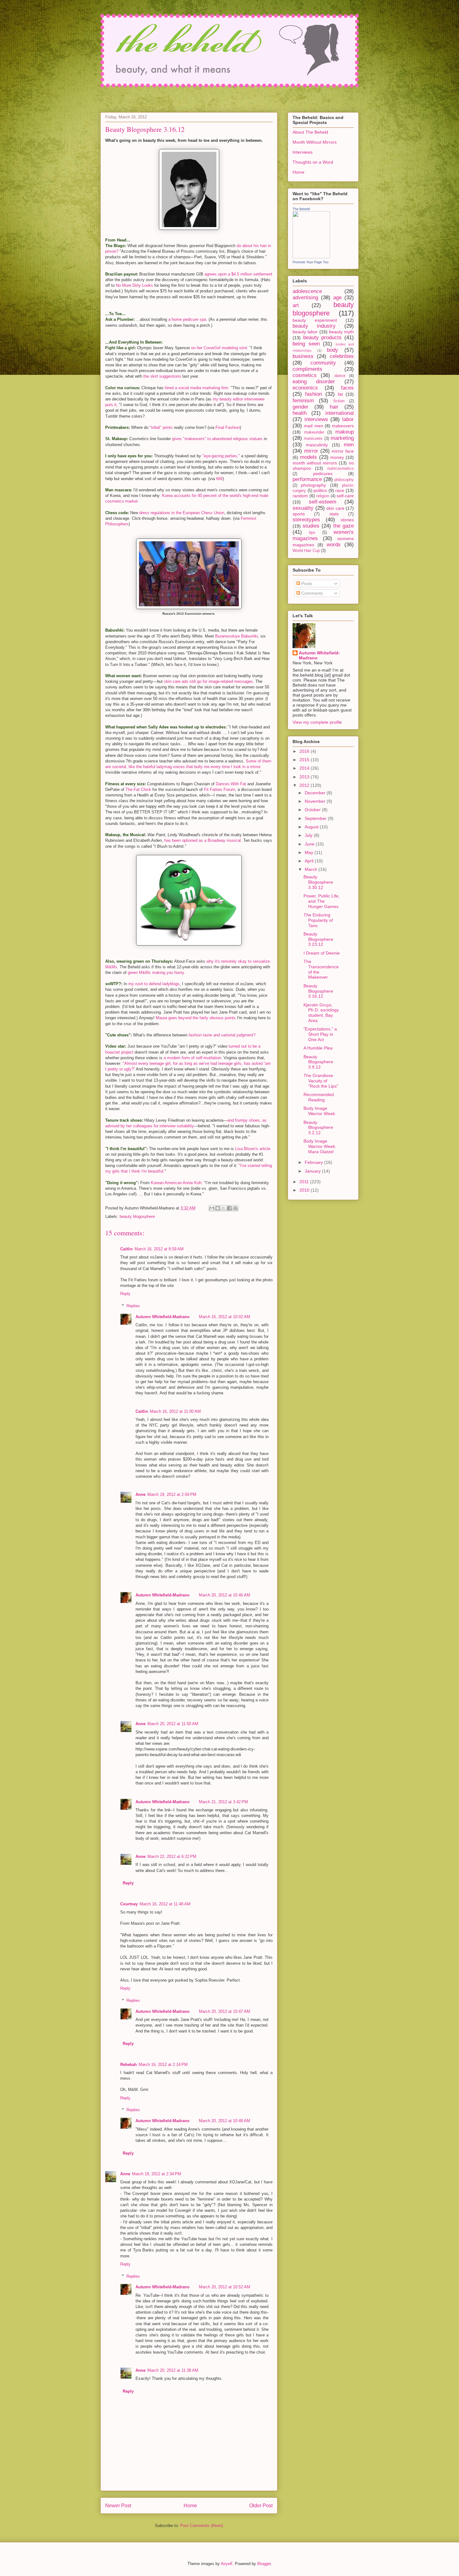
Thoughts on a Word (313, 162)
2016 (305, 751)
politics (320, 490)
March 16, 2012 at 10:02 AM (225, 1317)
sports (299, 514)
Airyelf (227, 2564)
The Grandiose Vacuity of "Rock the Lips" (321, 1081)
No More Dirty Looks (134, 285)
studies (311, 526)
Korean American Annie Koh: (177, 1183)
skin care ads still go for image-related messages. (209, 681)
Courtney (129, 1904)
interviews (316, 419)
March (312, 869)
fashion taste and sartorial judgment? (222, 1035)
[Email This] (212, 1208)
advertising (305, 298)
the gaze (343, 526)
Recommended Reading (319, 1097)
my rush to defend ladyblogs (154, 984)
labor (348, 419)
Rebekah (128, 2065)
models (308, 457)
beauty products (323, 338)
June (310, 844)
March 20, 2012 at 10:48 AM (225, 2121)
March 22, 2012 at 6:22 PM (172, 1856)
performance (307, 479)
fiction (339, 401)
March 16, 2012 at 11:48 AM (165, 1904)
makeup (345, 432)
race (340, 490)
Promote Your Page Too (311, 262)
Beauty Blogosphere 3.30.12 (318, 882)
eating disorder (314, 382)
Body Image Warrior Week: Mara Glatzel (320, 1146)
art (296, 305)
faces (347, 388)
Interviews (303, 152)
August (312, 827)
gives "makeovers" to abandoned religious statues (217, 439)
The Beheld (301, 209)
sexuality (303, 508)
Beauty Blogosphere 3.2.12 (318, 1128)
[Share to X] (224, 1208)
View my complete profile (317, 722)
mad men (313, 426)
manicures (313, 439)
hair (334, 407)
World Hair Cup (306, 551)
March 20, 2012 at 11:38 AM (173, 2370)
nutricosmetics (341, 469)
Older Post (261, 2506)
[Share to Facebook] (230, 1208)
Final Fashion (228, 427)
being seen (306, 344)
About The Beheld (310, 132)
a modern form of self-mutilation (192, 1058)
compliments (307, 369)
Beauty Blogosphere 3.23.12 (318, 939)
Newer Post (118, 2506)
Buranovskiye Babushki (237, 636)
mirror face (343, 451)
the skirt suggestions (162, 376)
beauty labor (305, 332)
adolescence (307, 291)
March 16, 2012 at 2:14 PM (163, 2065)
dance (340, 376)
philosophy (344, 480)
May (310, 852)
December (316, 793)
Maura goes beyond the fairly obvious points (196, 1018)
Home (190, 2506)
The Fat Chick (138, 789)
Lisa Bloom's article (253, 1149)
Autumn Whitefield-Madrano (163, 1317)
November (316, 801)
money (337, 457)
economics (305, 388)
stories (347, 520)
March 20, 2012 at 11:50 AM (173, 1724)
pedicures (323, 474)
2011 (305, 1182)
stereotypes (306, 520)
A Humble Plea (318, 1048)
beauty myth (341, 332)
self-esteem (323, 502)
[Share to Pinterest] (235, 1208)
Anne (141, 1494)
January (313, 1171)
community (323, 363)
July (309, 835)
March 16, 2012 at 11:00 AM (175, 1411)
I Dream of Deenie (322, 953)
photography (313, 485)
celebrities (342, 356)
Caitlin (126, 1249)
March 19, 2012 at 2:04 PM (172, 1494)
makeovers (343, 426)
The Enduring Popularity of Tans (318, 920)
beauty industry (314, 326)
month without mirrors (315, 463)
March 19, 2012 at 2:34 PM (157, 2174)
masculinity (317, 445)
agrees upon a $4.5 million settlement (238, 274)
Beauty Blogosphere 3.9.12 (318, 1062)
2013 (305, 777)
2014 (305, 768)
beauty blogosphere (137, 1216)
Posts (306, 583)
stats (334, 514)
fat (340, 394)
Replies (133, 1306)
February (314, 1162)
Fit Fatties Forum (220, 789)
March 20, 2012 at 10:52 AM (225, 2287)
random (300, 496)
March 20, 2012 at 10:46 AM (225, 1595)
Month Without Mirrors (315, 142)
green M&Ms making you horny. (156, 973)
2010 (305, 1190)
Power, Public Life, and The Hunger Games (322, 901)
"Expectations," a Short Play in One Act (320, 1034)
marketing (342, 438)
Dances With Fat (231, 784)
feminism (303, 401)
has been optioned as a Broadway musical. (203, 840)
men (349, 445)
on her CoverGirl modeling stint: (220, 348)
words (334, 545)
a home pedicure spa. (188, 319)
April (310, 861)
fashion (313, 394)
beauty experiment (315, 320)
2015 (305, 760)
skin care (335, 508)
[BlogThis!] (218, 1208)
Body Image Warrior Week (319, 1111)
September (316, 818)
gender (301, 407)
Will (219, 479)
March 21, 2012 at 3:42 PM (223, 1802)
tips (312, 533)
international (340, 413)
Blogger (264, 2564)
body (333, 350)
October (313, 810)
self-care (345, 496)
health (300, 413)
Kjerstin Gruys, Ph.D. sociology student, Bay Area (321, 1013)
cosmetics (305, 375)
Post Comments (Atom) (202, 2526)
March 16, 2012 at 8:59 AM (159, 1249)
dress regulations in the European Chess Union (182, 513)
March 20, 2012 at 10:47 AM (225, 2011)
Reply (125, 1294)
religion (323, 496)
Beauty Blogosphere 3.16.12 (318, 991)
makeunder (314, 432)
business (303, 356)
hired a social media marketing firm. (197, 388)
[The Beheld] (311, 257)
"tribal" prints (161, 427)
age (337, 298)
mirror (311, 451)
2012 (305, 785)
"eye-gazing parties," (221, 456)
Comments (311, 593)
